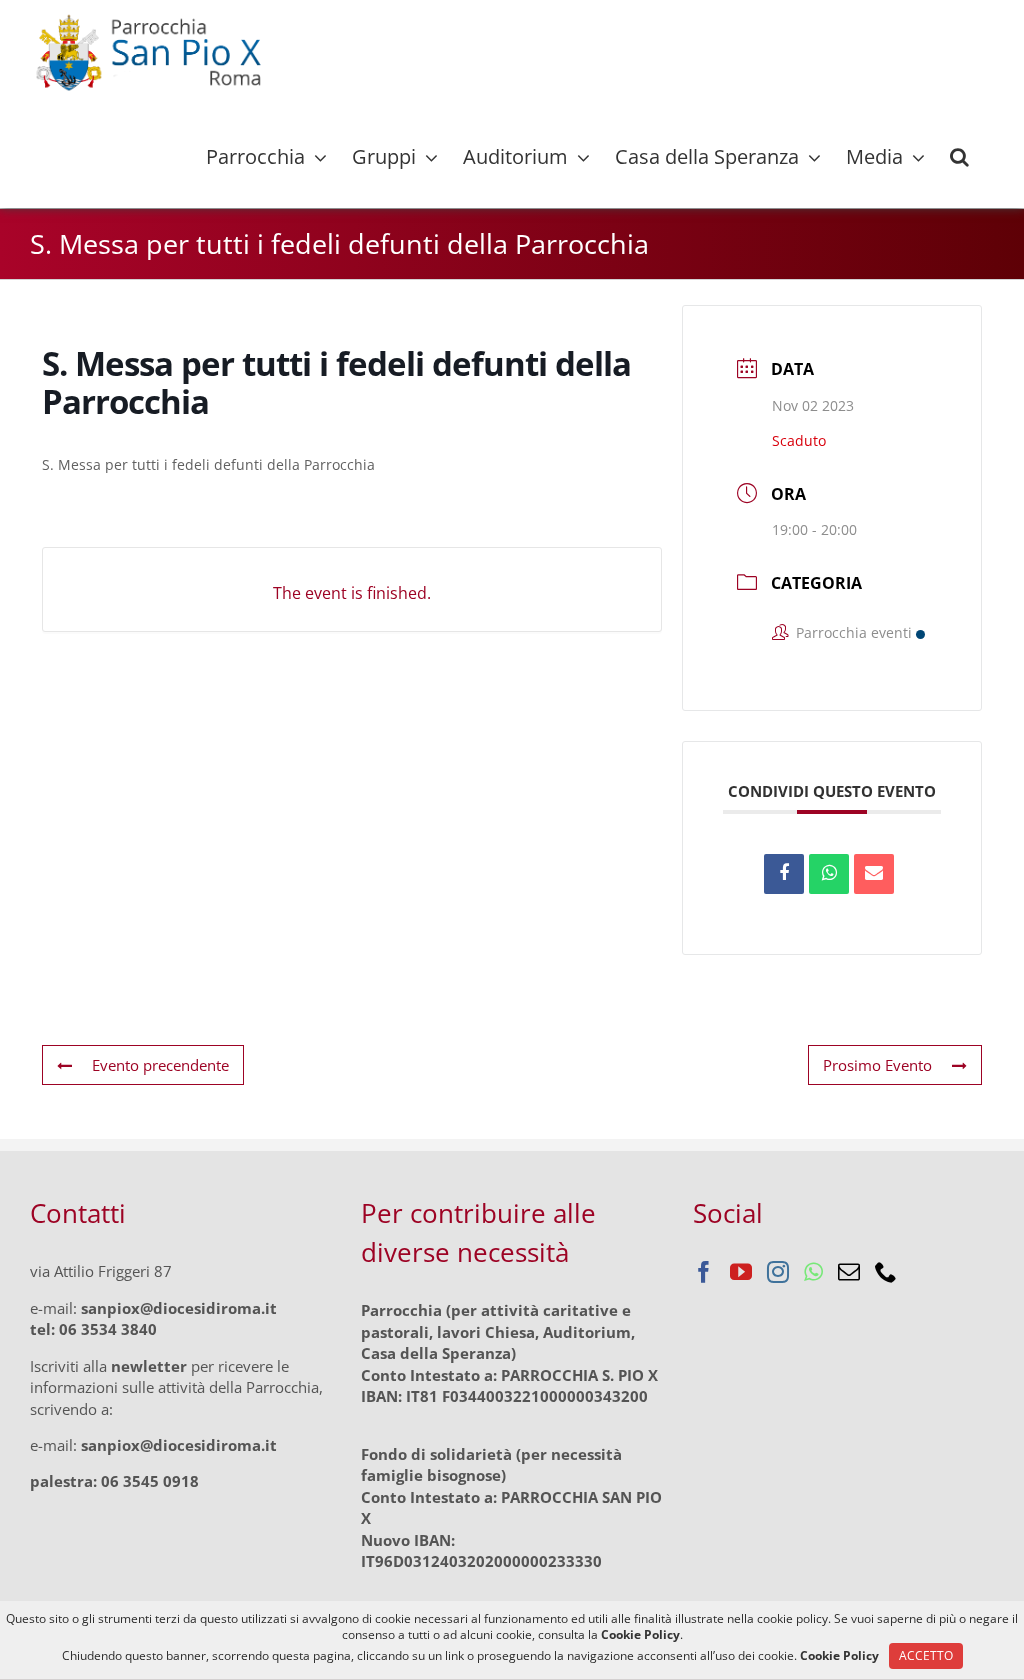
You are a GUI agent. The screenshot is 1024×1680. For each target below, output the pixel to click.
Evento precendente (160, 1065)
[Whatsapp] (813, 1272)
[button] (959, 157)
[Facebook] (704, 1272)
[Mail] (849, 1272)
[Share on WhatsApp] (829, 874)
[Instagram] (778, 1272)
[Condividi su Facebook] (784, 874)
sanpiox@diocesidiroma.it (179, 1308)
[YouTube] (741, 1272)
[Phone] (886, 1272)
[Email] (874, 874)
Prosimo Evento (877, 1065)
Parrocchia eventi (854, 632)
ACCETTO (926, 1655)
